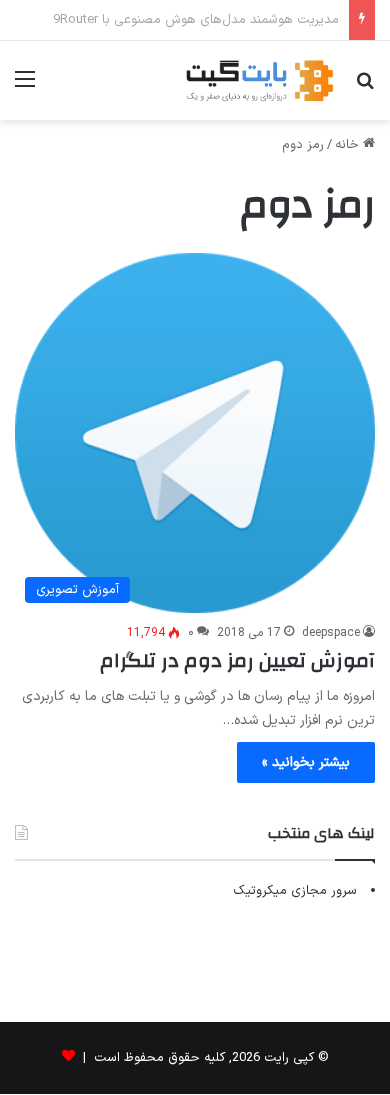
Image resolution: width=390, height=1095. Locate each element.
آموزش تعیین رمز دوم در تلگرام (237, 660)
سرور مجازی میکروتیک (295, 891)
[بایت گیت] (260, 80)
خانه (349, 145)
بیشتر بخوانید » (306, 762)
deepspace (331, 633)
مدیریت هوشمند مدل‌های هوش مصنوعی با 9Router (196, 20)
